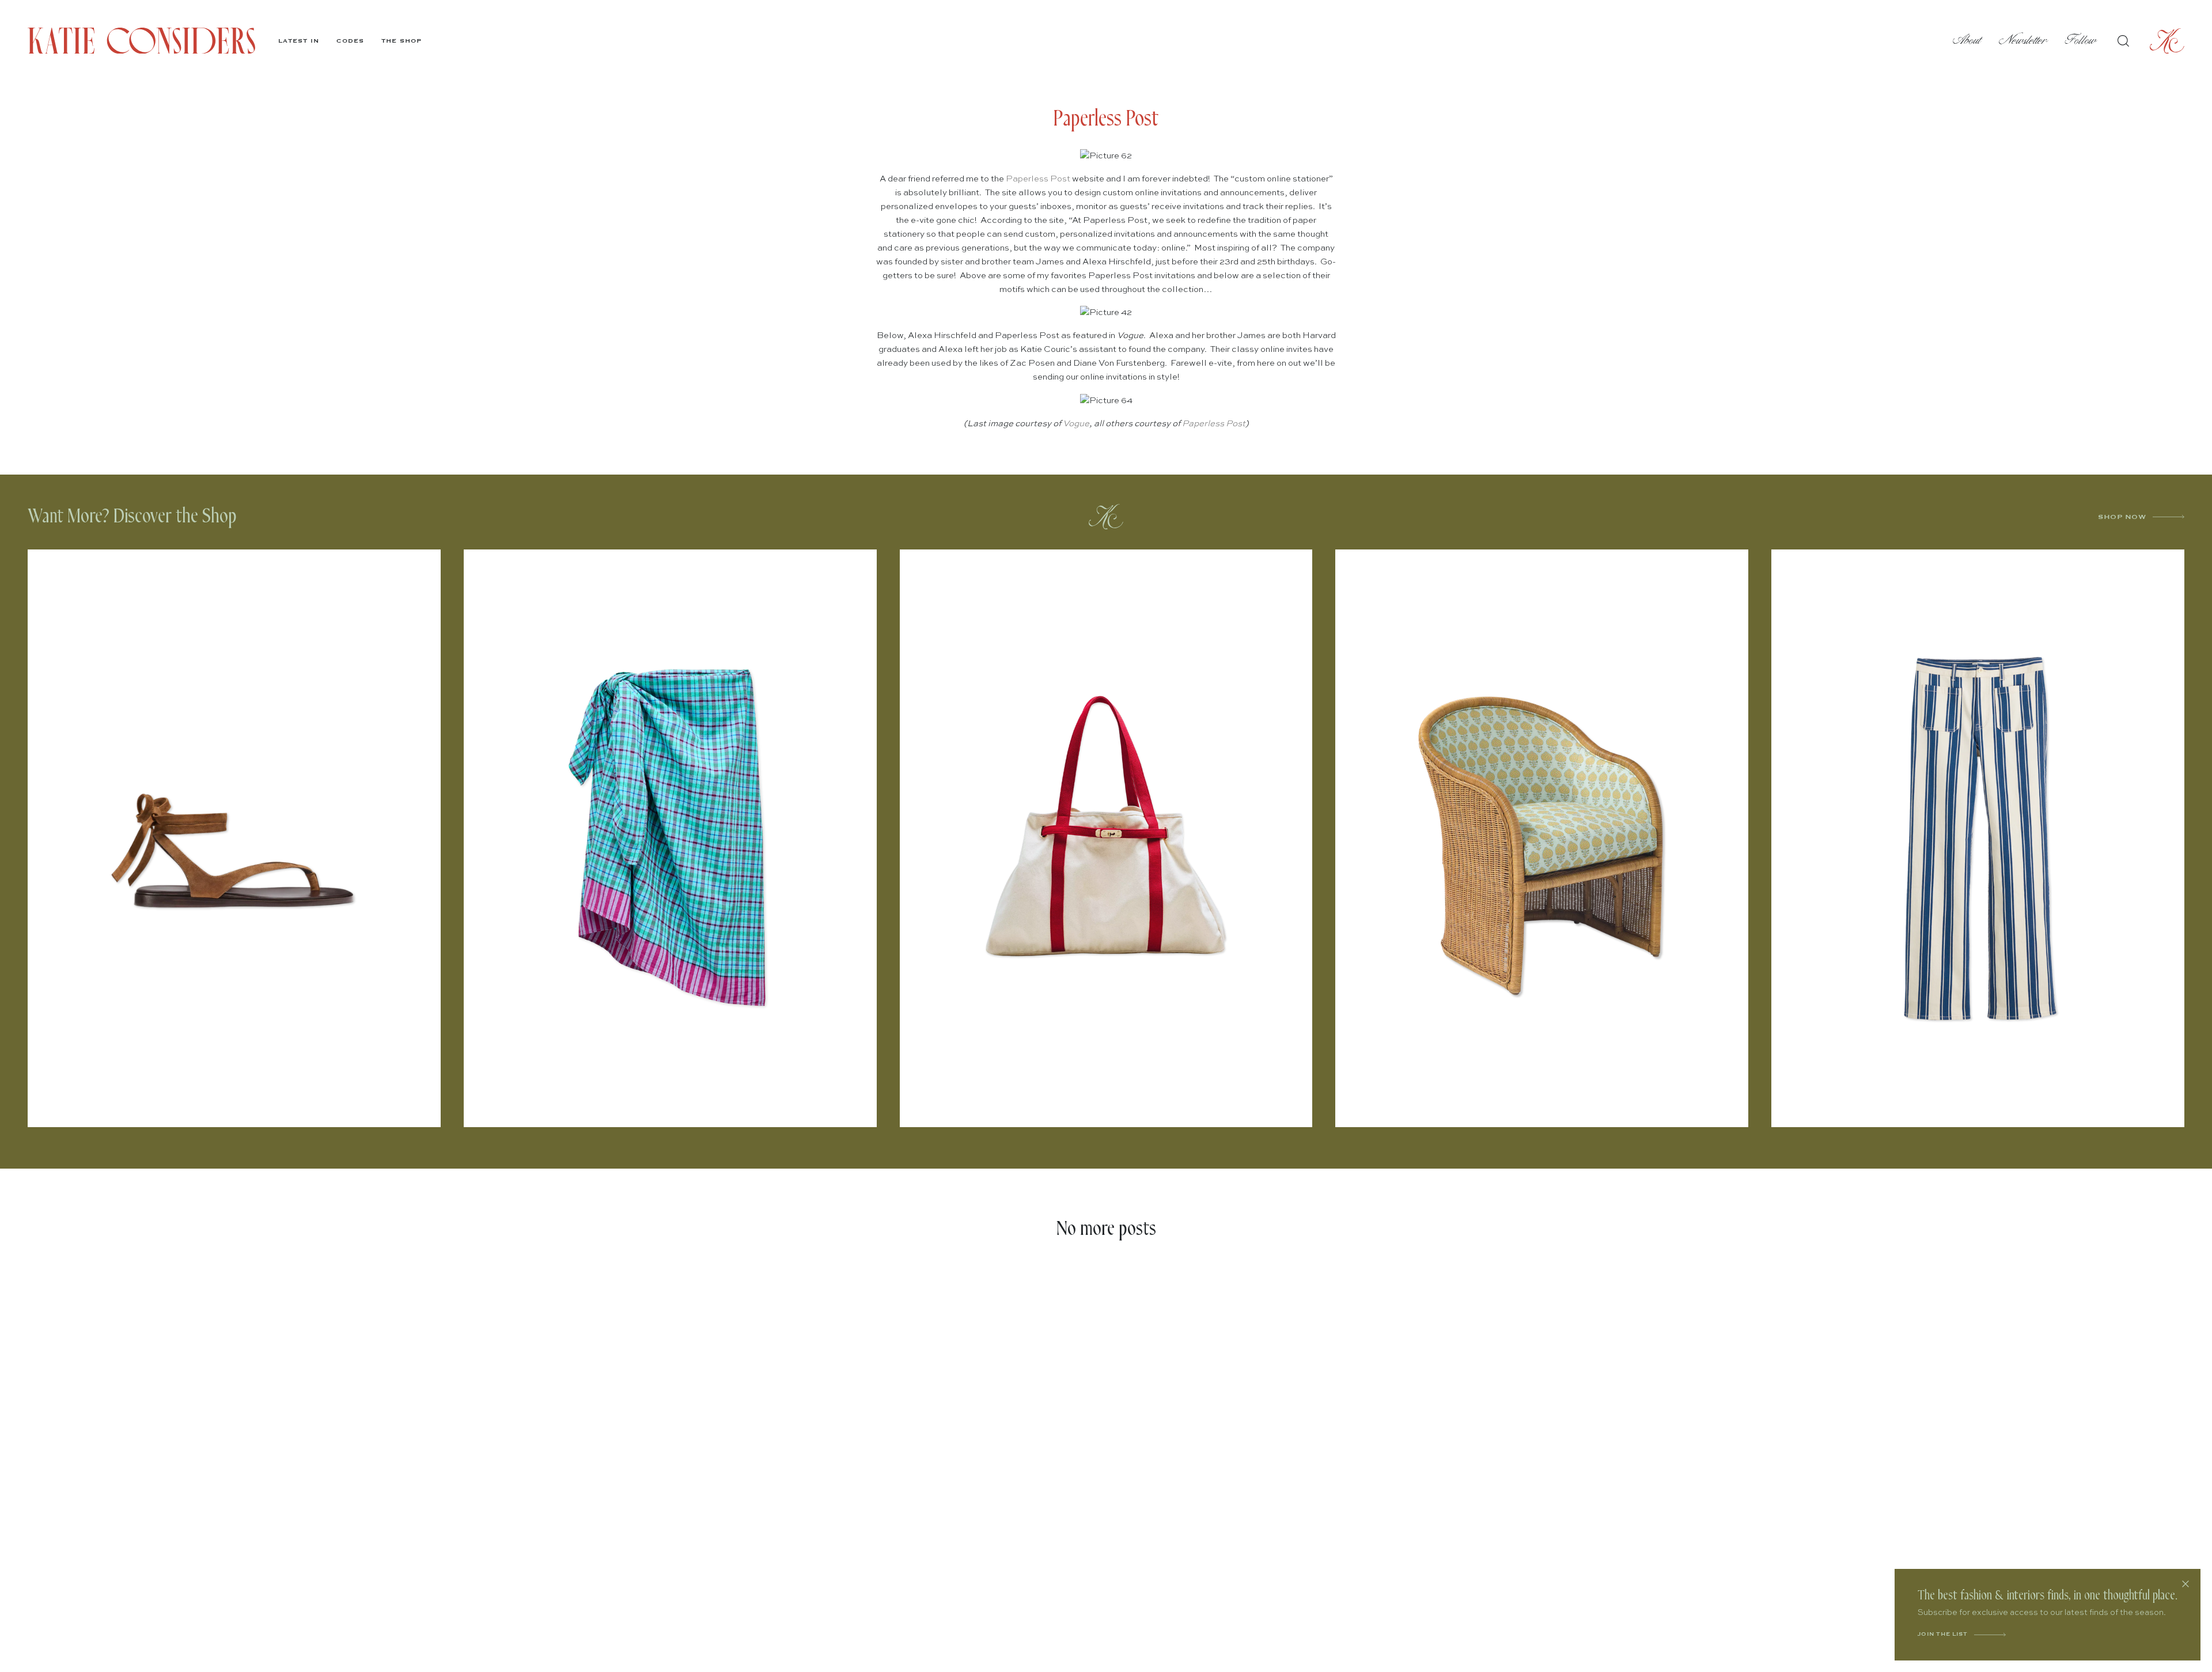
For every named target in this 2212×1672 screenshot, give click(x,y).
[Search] (2123, 41)
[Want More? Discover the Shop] (1106, 517)
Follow (2081, 41)
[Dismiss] (2186, 1584)
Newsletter (2023, 41)
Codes (350, 41)
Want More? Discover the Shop (132, 516)
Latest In (299, 41)
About (1967, 41)
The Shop (402, 41)
